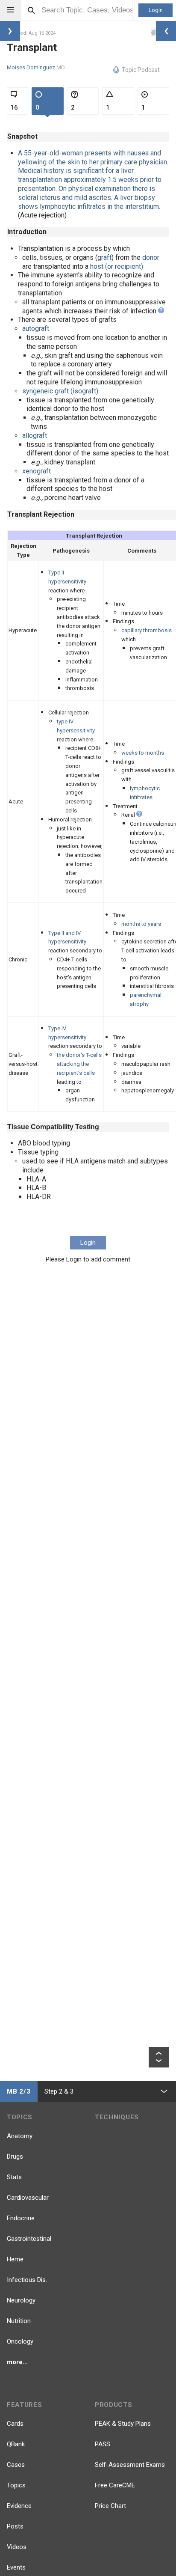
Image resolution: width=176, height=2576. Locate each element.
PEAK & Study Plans (123, 2424)
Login (156, 10)
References (24, 1220)
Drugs (15, 2157)
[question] (161, 311)
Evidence (19, 2506)
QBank (16, 2444)
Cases (16, 2465)
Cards (15, 2424)
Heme (15, 2259)
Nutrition (19, 2321)
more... (17, 2362)
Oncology (20, 2341)
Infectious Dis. (27, 2280)
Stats (14, 2177)
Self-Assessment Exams (130, 2465)
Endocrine (21, 2218)
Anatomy (20, 2136)
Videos (17, 2547)
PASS (103, 2444)
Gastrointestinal (29, 2239)
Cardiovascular (28, 2198)
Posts (15, 2526)
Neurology (21, 2300)
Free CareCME (115, 2485)
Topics (16, 2485)
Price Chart (110, 2506)
